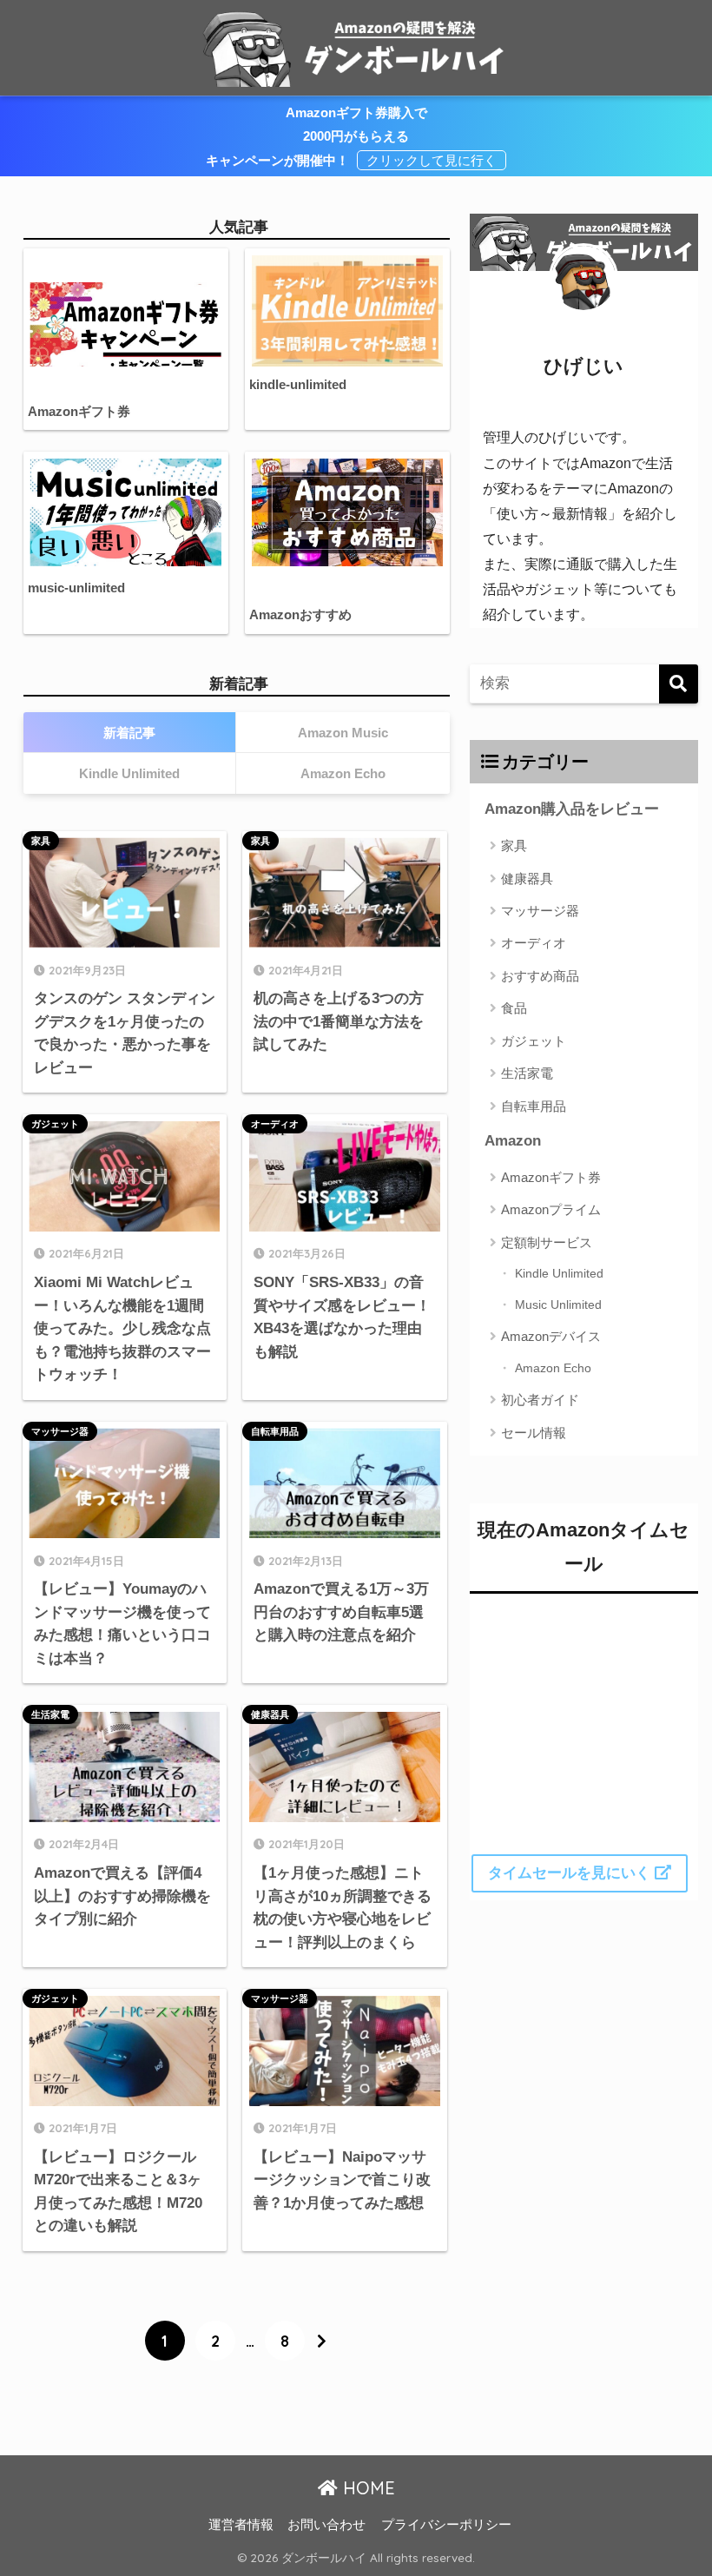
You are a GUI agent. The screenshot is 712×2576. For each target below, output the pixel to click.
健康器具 (270, 1714)
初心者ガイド (540, 1400)
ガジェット (55, 1124)
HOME (366, 2488)
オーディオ (275, 1124)
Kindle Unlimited (559, 1273)
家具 (41, 841)
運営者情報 (241, 2525)
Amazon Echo (553, 1368)
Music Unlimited (558, 1305)
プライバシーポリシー (446, 2525)
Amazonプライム (551, 1209)
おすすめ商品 (540, 976)
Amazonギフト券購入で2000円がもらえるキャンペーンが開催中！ (316, 136)
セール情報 (534, 1433)
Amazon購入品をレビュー (572, 809)
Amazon (513, 1141)
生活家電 (50, 1714)
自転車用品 (275, 1431)
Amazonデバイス (551, 1336)
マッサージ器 (60, 1431)
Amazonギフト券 (551, 1177)
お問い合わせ (326, 2525)
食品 (514, 1008)
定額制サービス (547, 1242)
